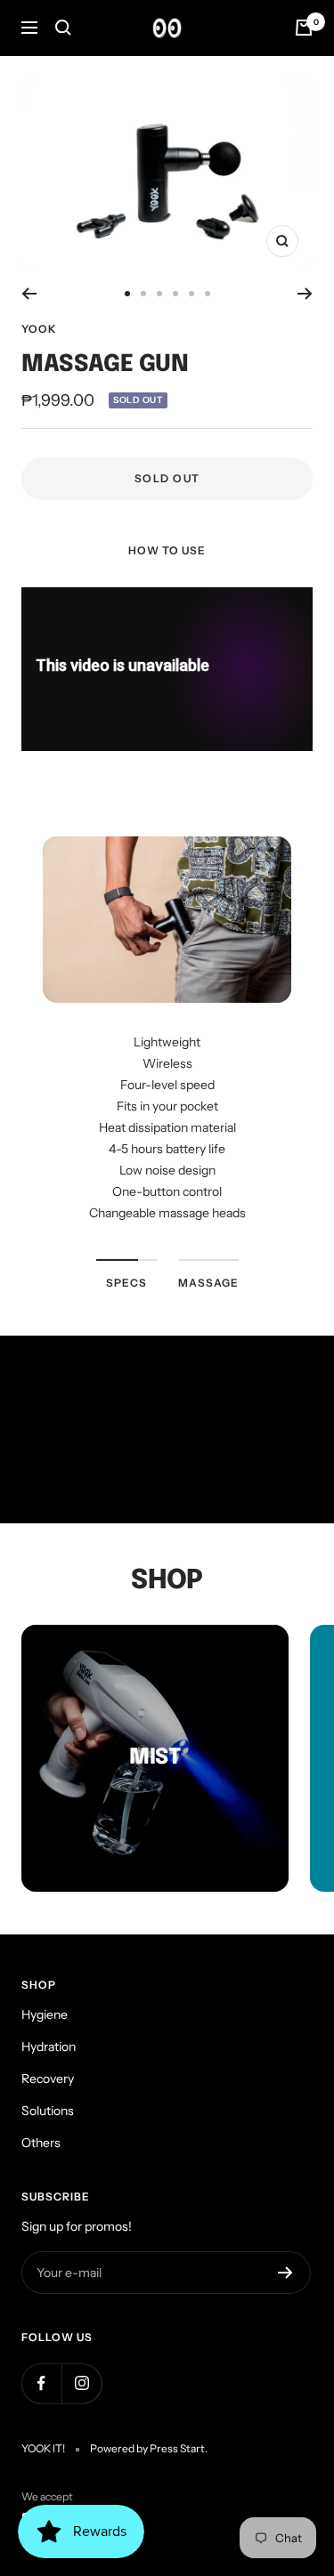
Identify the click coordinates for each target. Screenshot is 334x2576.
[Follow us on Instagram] (81, 2383)
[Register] (285, 2273)
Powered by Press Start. (149, 2448)
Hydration (49, 2047)
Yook (39, 329)
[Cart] (304, 28)
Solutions (48, 2111)
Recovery (48, 2079)
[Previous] (29, 294)
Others (41, 2143)
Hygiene (45, 2015)
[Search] (63, 28)
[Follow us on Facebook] (41, 2383)
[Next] (305, 294)
